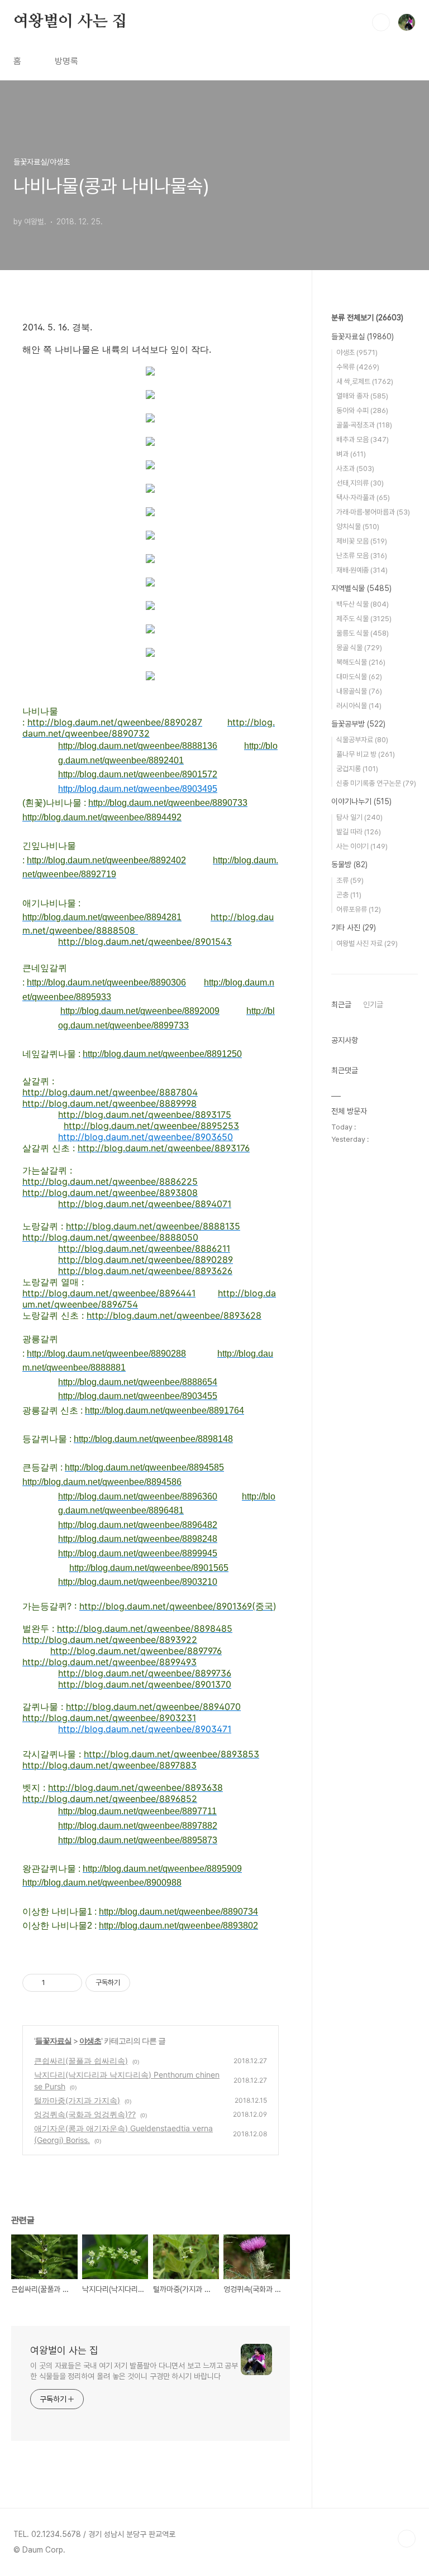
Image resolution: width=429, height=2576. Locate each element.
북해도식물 (361, 662)
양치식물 (358, 527)
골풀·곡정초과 (364, 425)
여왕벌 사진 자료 (367, 943)
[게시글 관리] (70, 1983)
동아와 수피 (362, 410)
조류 (350, 880)
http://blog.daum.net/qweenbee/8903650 (146, 1137)
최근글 (341, 1005)
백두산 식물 (363, 604)
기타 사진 (354, 927)
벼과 (351, 454)
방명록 (66, 61)
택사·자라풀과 (363, 498)
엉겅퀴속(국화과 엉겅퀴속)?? (85, 2114)
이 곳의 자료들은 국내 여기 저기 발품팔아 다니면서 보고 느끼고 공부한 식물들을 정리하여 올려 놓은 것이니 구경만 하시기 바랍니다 (134, 2371)
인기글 (373, 1005)
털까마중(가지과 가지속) (77, 2100)
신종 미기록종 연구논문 (376, 783)
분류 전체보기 (367, 318)
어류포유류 (359, 909)
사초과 (355, 468)
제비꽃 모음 (362, 541)
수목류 (358, 367)
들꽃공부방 (358, 724)
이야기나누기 (361, 801)
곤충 (349, 895)
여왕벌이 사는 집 (70, 22)
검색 (381, 22)
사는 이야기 (362, 846)
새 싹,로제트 (365, 381)
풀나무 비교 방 (366, 754)
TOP (407, 2539)
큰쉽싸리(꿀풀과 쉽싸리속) (81, 2061)
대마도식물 (359, 677)
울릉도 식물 (363, 633)
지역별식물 (361, 588)
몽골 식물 (359, 648)
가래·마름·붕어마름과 (373, 512)
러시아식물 (359, 706)
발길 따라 (359, 832)
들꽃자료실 (53, 2041)
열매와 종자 (362, 396)
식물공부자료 (362, 740)
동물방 (349, 864)
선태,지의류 (360, 483)
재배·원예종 (362, 570)
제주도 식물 (364, 619)
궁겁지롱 (357, 769)
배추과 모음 (363, 439)
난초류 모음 (362, 556)
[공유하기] (56, 1983)
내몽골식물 (359, 691)
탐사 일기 (359, 817)
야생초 (90, 2041)
